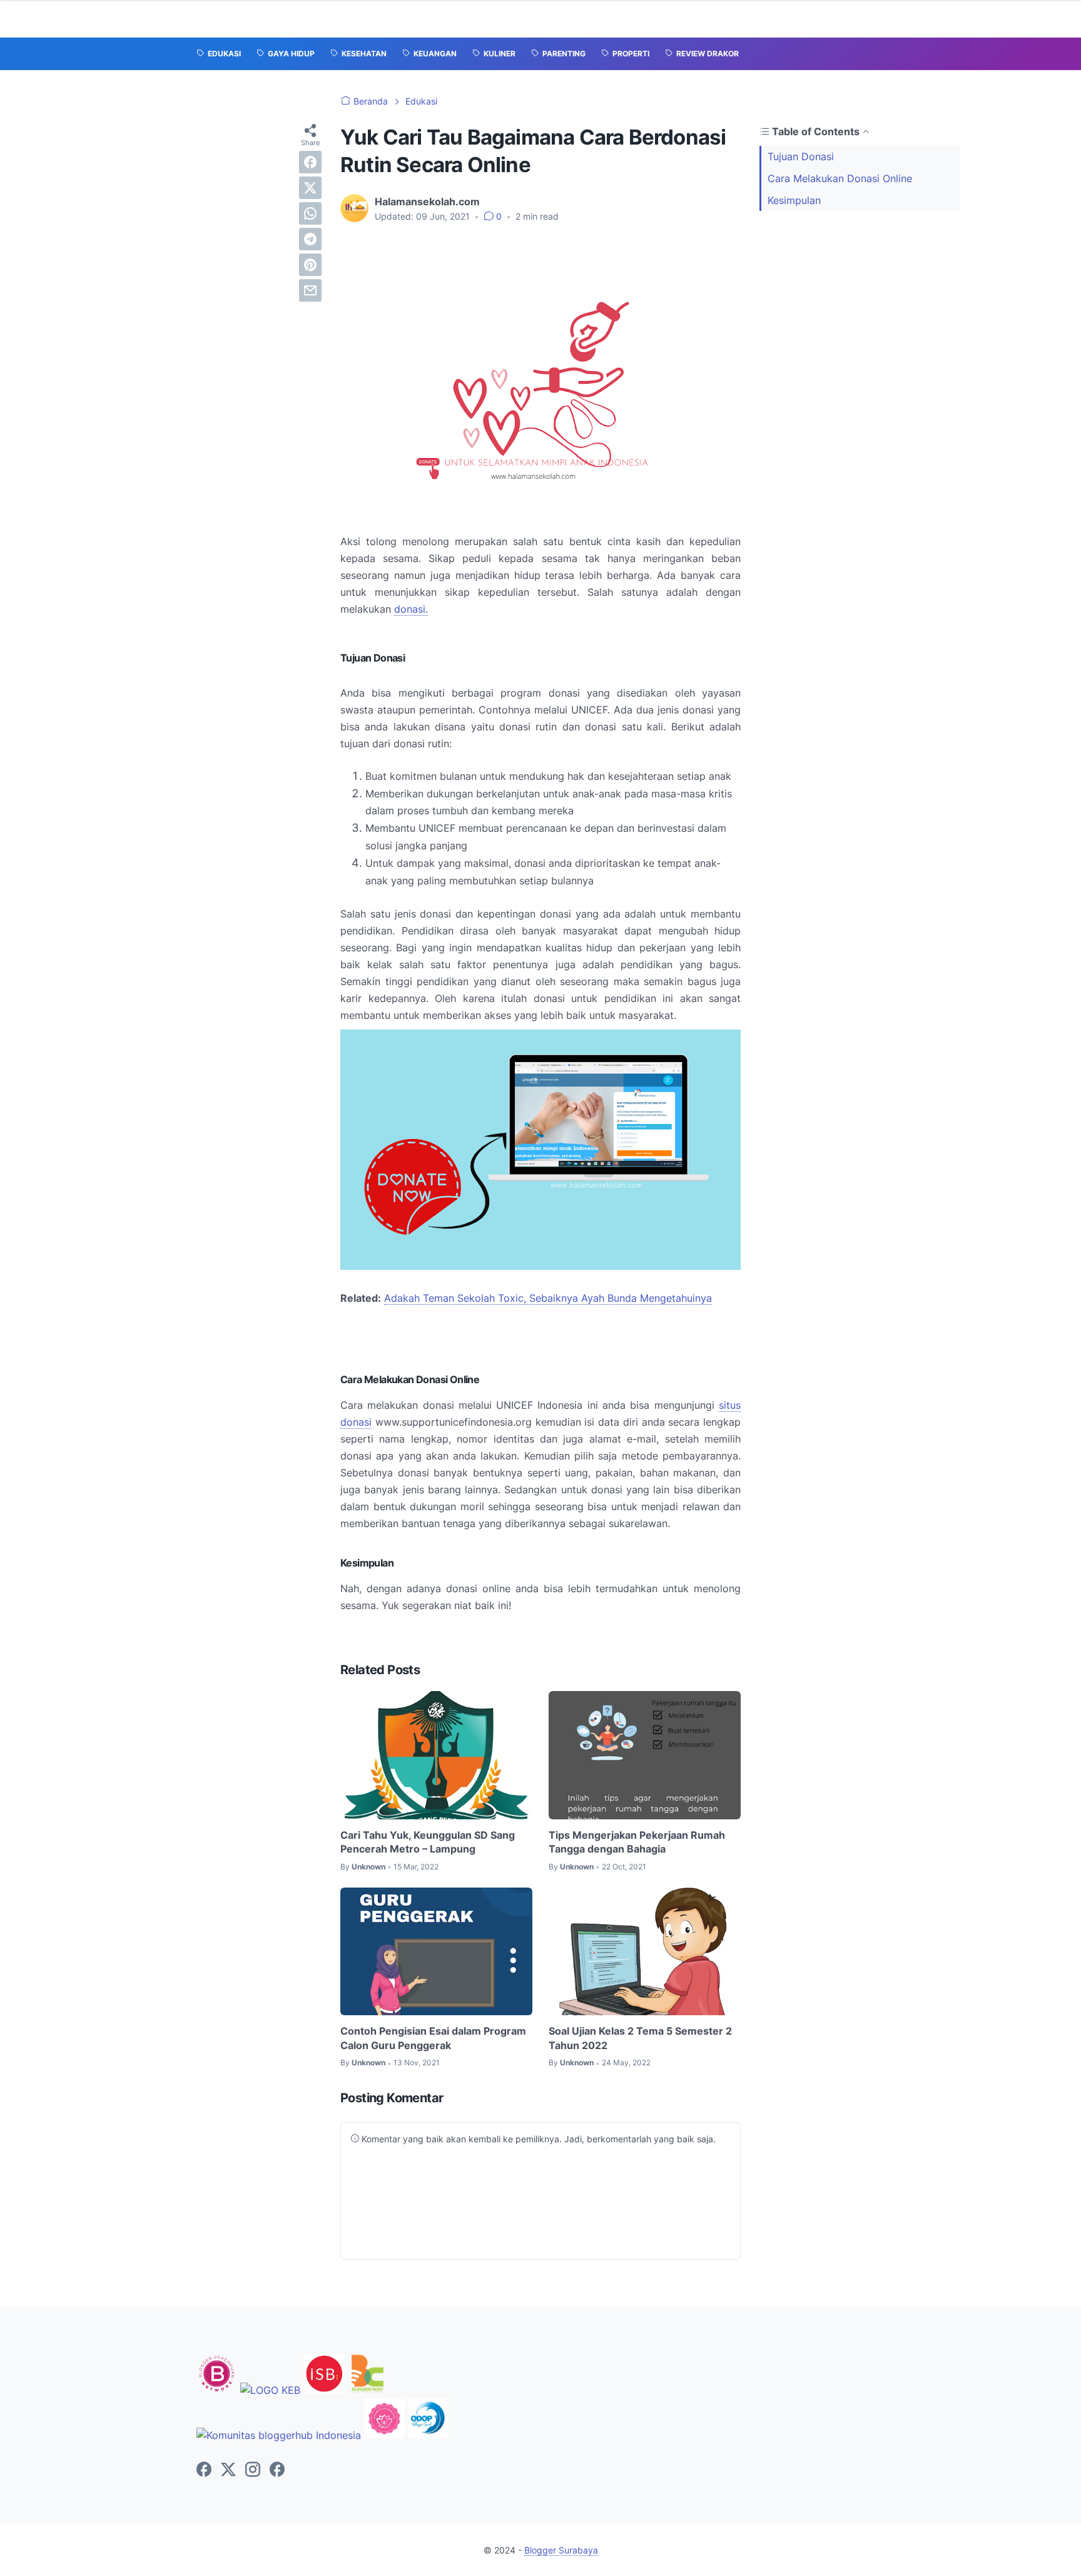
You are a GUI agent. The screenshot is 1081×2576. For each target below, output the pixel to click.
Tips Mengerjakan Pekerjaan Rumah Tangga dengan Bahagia (637, 1842)
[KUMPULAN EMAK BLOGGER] (270, 2390)
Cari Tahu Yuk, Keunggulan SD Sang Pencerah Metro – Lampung (428, 1842)
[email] (310, 290)
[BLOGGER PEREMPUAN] (217, 2390)
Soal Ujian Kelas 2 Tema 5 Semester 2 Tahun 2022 (640, 2038)
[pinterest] (310, 265)
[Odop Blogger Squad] (428, 2435)
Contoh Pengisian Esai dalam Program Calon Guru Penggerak (433, 2038)
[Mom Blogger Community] (386, 2435)
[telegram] (310, 239)
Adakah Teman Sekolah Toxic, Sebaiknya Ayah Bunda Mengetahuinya (548, 1298)
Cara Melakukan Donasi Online (840, 178)
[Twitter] (228, 2470)
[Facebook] (204, 2470)
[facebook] (310, 162)
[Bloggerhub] (279, 2435)
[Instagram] (253, 2470)
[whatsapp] (310, 213)
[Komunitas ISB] (324, 2390)
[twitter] (310, 188)
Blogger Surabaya (561, 2550)
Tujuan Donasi (801, 156)
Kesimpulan (794, 200)
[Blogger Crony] (368, 2390)
